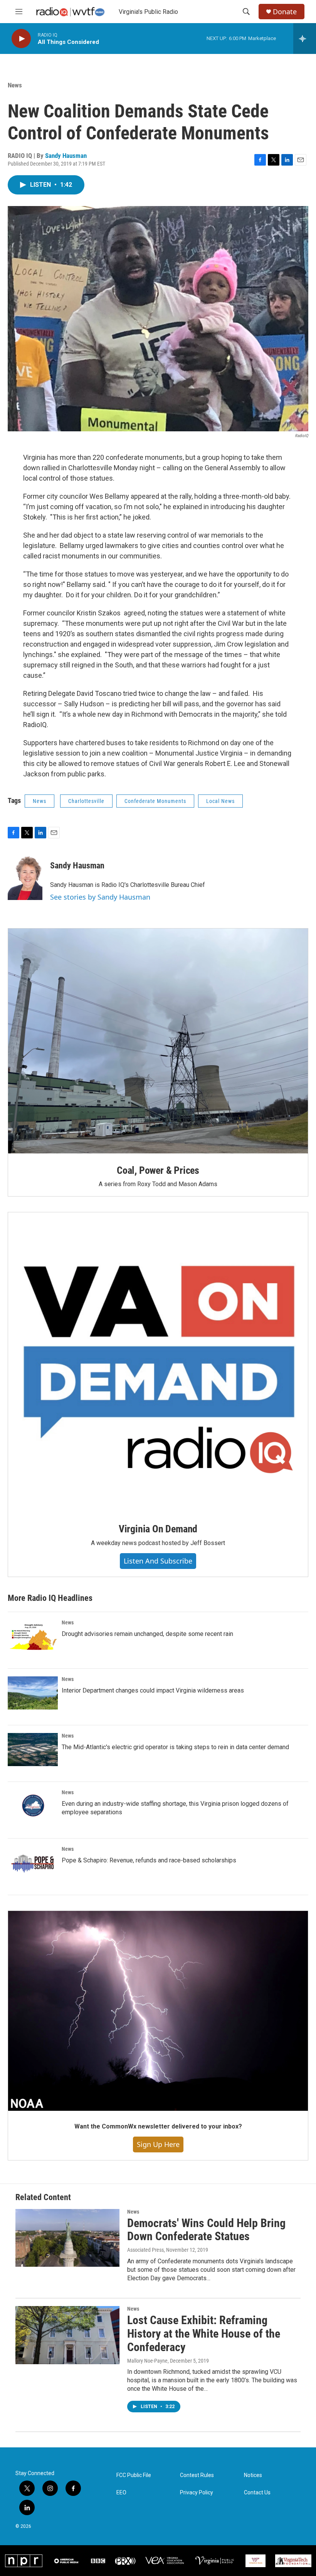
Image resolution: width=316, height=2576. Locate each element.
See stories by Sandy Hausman (100, 897)
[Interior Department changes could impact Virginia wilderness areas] (33, 1693)
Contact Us (257, 2493)
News (15, 85)
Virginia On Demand (158, 1529)
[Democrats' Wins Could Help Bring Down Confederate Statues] (67, 2238)
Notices (253, 2475)
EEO (121, 2493)
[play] (21, 39)
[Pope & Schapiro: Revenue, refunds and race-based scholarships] (33, 1863)
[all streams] (305, 39)
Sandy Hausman (66, 156)
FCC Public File (134, 2475)
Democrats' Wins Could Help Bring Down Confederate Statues (206, 2230)
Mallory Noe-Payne (147, 2361)
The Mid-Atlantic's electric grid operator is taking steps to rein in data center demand (175, 1747)
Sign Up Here (158, 2144)
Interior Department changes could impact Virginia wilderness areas (153, 1690)
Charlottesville (86, 801)
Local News (220, 801)
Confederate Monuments (155, 801)
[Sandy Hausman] (25, 877)
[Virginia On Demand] (158, 1362)
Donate (285, 12)
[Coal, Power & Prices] (158, 1041)
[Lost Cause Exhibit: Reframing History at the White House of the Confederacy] (67, 2335)
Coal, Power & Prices (158, 1170)
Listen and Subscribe (158, 1561)
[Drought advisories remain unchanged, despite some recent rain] (33, 1636)
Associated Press (145, 2250)
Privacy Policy (197, 2493)
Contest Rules (197, 2475)
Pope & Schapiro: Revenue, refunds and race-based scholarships (149, 1860)
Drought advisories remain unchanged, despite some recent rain (147, 1634)
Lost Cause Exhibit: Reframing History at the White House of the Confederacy (204, 2334)
